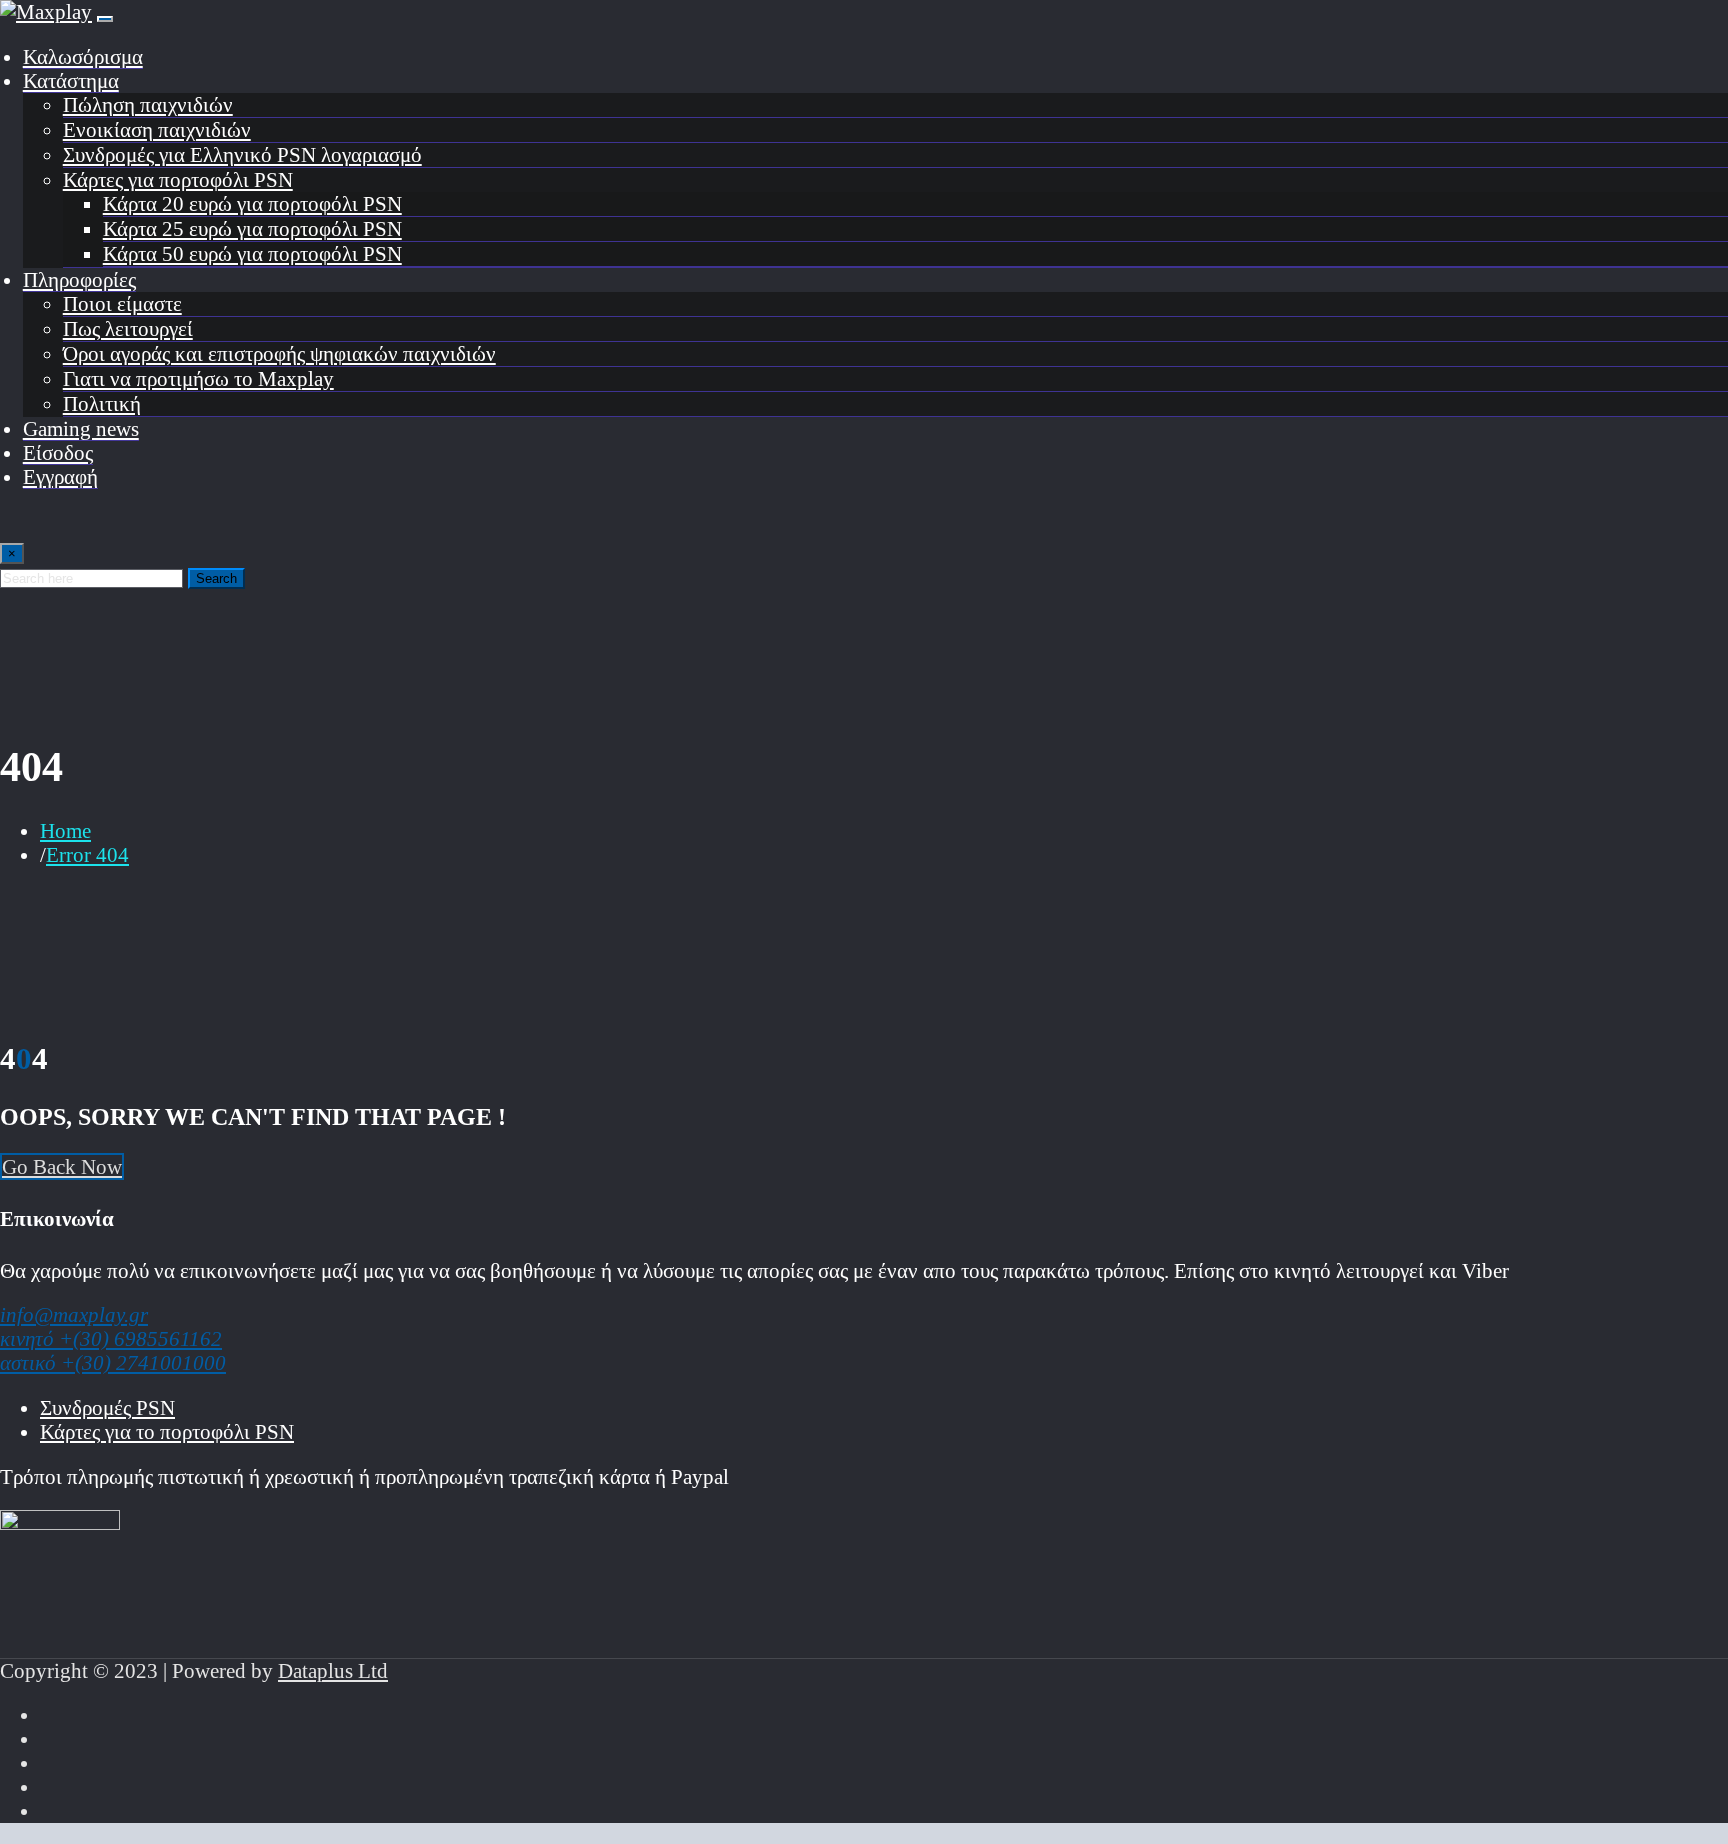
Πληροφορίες (79, 279)
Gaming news (81, 428)
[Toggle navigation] (105, 19)
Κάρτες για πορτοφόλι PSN (178, 179)
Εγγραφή (60, 476)
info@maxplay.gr (74, 1314)
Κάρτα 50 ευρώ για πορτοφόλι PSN (252, 253)
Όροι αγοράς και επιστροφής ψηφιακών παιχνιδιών (279, 353)
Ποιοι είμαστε (122, 303)
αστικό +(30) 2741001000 (113, 1362)
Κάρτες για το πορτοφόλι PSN (167, 1431)
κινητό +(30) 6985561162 (111, 1338)
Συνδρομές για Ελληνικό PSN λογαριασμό (242, 154)
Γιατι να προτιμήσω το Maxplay (198, 378)
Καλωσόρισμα (83, 56)
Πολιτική (102, 403)
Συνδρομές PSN (107, 1407)
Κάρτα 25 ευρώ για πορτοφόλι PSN (252, 228)
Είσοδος (58, 452)
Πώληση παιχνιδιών (148, 104)
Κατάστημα (71, 80)
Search (216, 578)
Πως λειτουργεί (128, 328)
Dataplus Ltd (333, 1670)
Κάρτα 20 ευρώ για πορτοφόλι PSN (252, 203)
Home (65, 830)
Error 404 (87, 854)
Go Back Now (62, 1166)
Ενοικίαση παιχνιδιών (157, 129)
